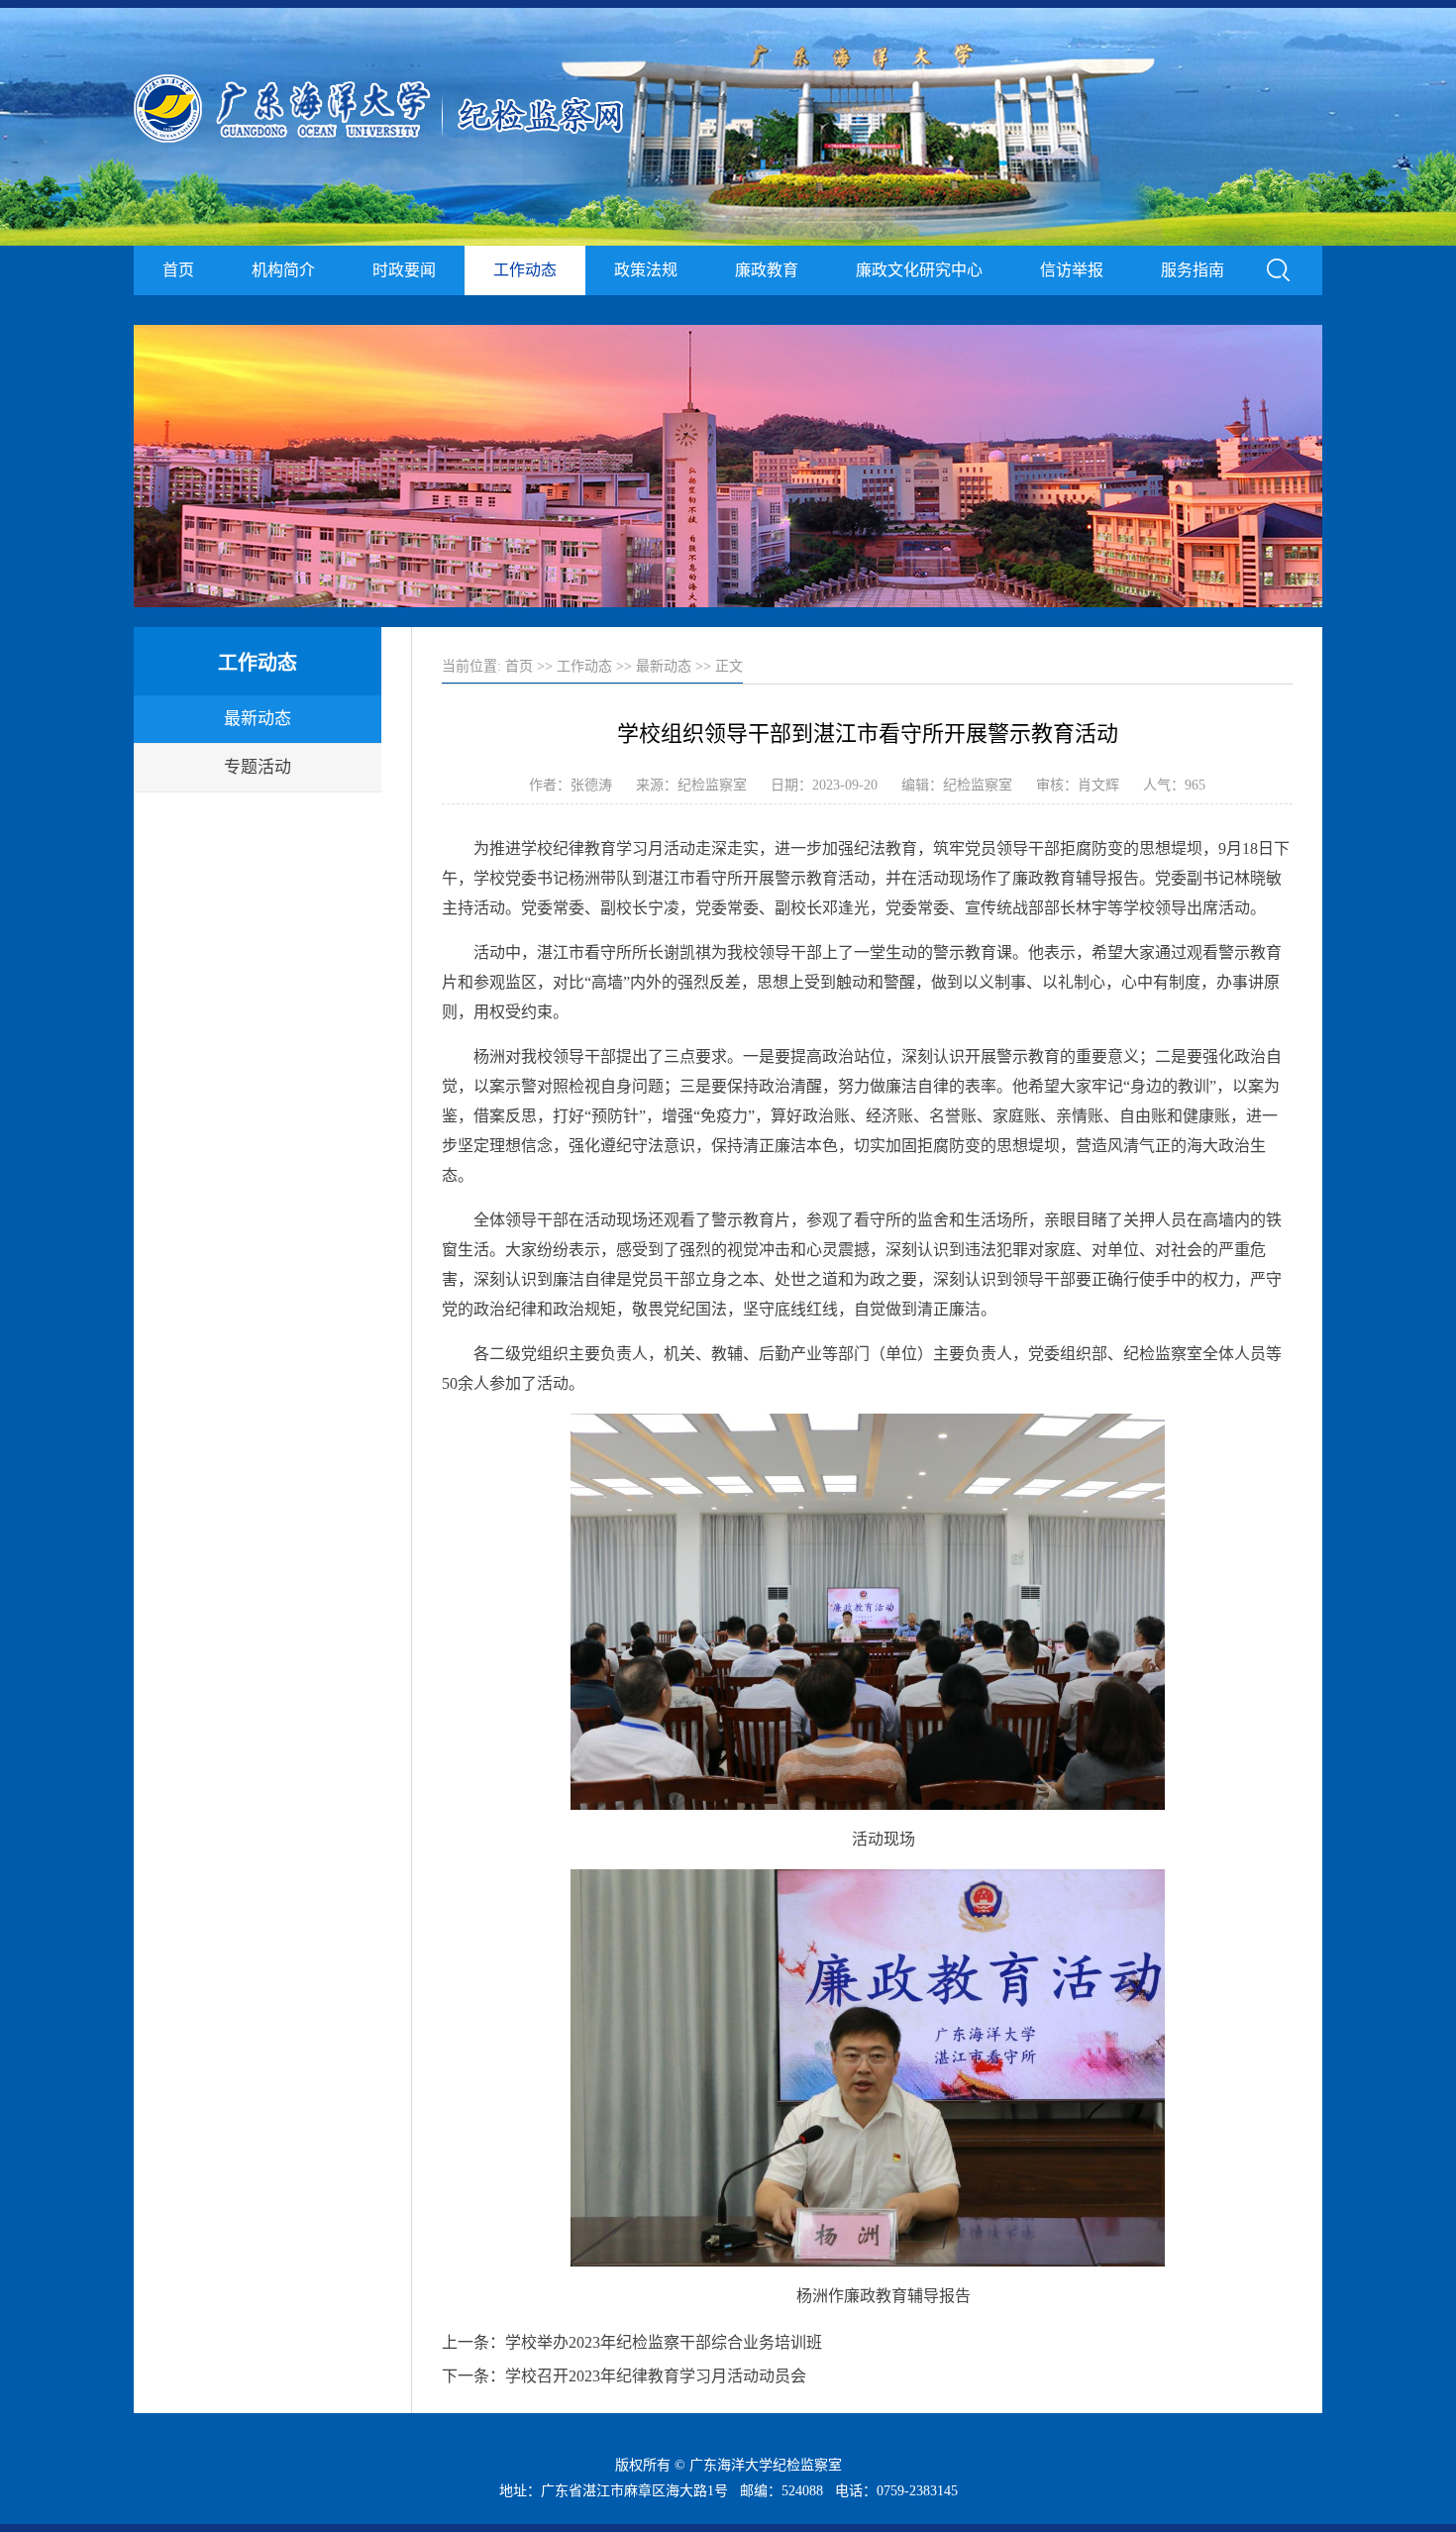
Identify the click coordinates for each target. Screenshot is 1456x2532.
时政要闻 (404, 270)
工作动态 (525, 270)
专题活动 (258, 767)
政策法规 (646, 270)
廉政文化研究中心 (919, 270)
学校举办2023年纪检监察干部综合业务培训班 (664, 2342)
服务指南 (1193, 270)
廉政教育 (767, 270)
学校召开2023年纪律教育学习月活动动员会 (656, 2376)
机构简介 (283, 270)
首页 (178, 270)
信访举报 (1072, 270)
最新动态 (258, 719)
